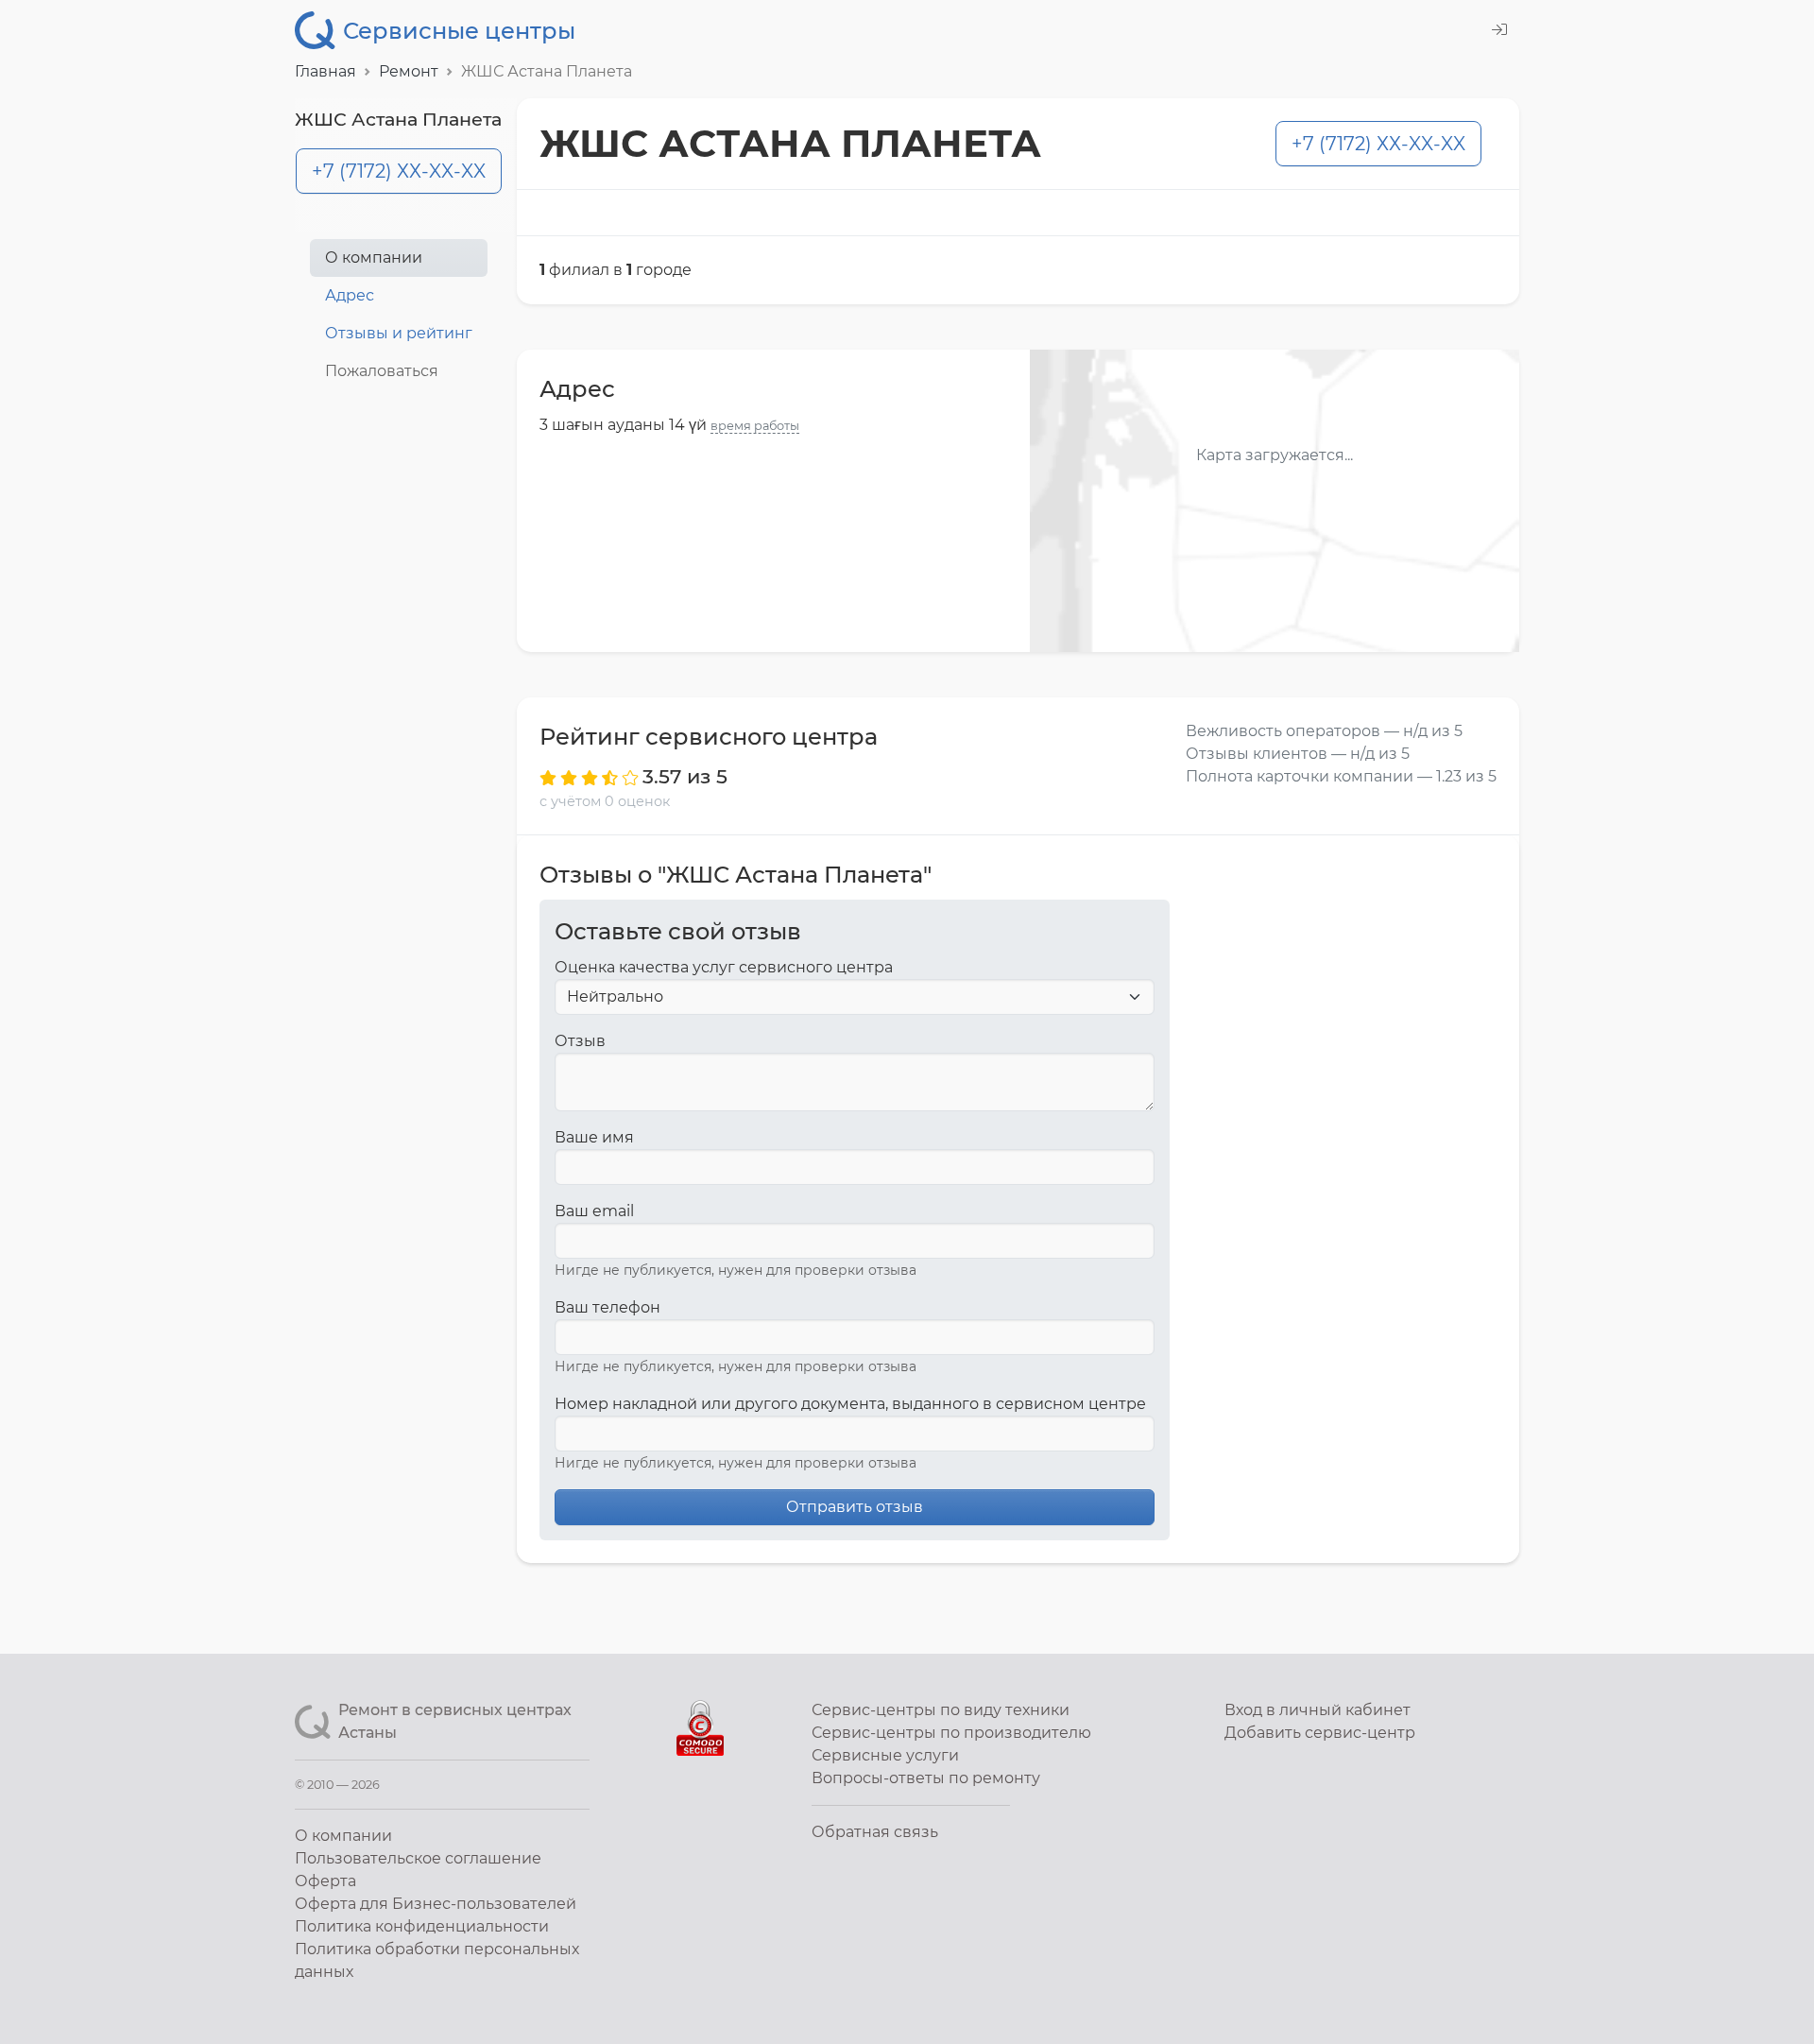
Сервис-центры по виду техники (941, 1710)
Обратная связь (875, 1832)
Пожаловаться (382, 371)
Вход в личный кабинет (1318, 1710)
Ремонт (409, 71)
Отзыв (580, 1041)
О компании (374, 258)
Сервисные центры (459, 31)
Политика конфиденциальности (422, 1926)
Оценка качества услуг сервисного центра (724, 967)
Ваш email (594, 1211)
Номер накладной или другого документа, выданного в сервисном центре (850, 1404)
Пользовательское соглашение (418, 1858)
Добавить (1320, 1733)
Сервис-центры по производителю (951, 1733)
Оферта (325, 1881)
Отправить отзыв (855, 1507)
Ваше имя (594, 1137)
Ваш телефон (608, 1307)
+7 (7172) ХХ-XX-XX (399, 171)
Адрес (350, 295)
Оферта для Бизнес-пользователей (436, 1904)
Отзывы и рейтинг (399, 333)
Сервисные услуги (885, 1755)
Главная (325, 71)
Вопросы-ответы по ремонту (926, 1778)
